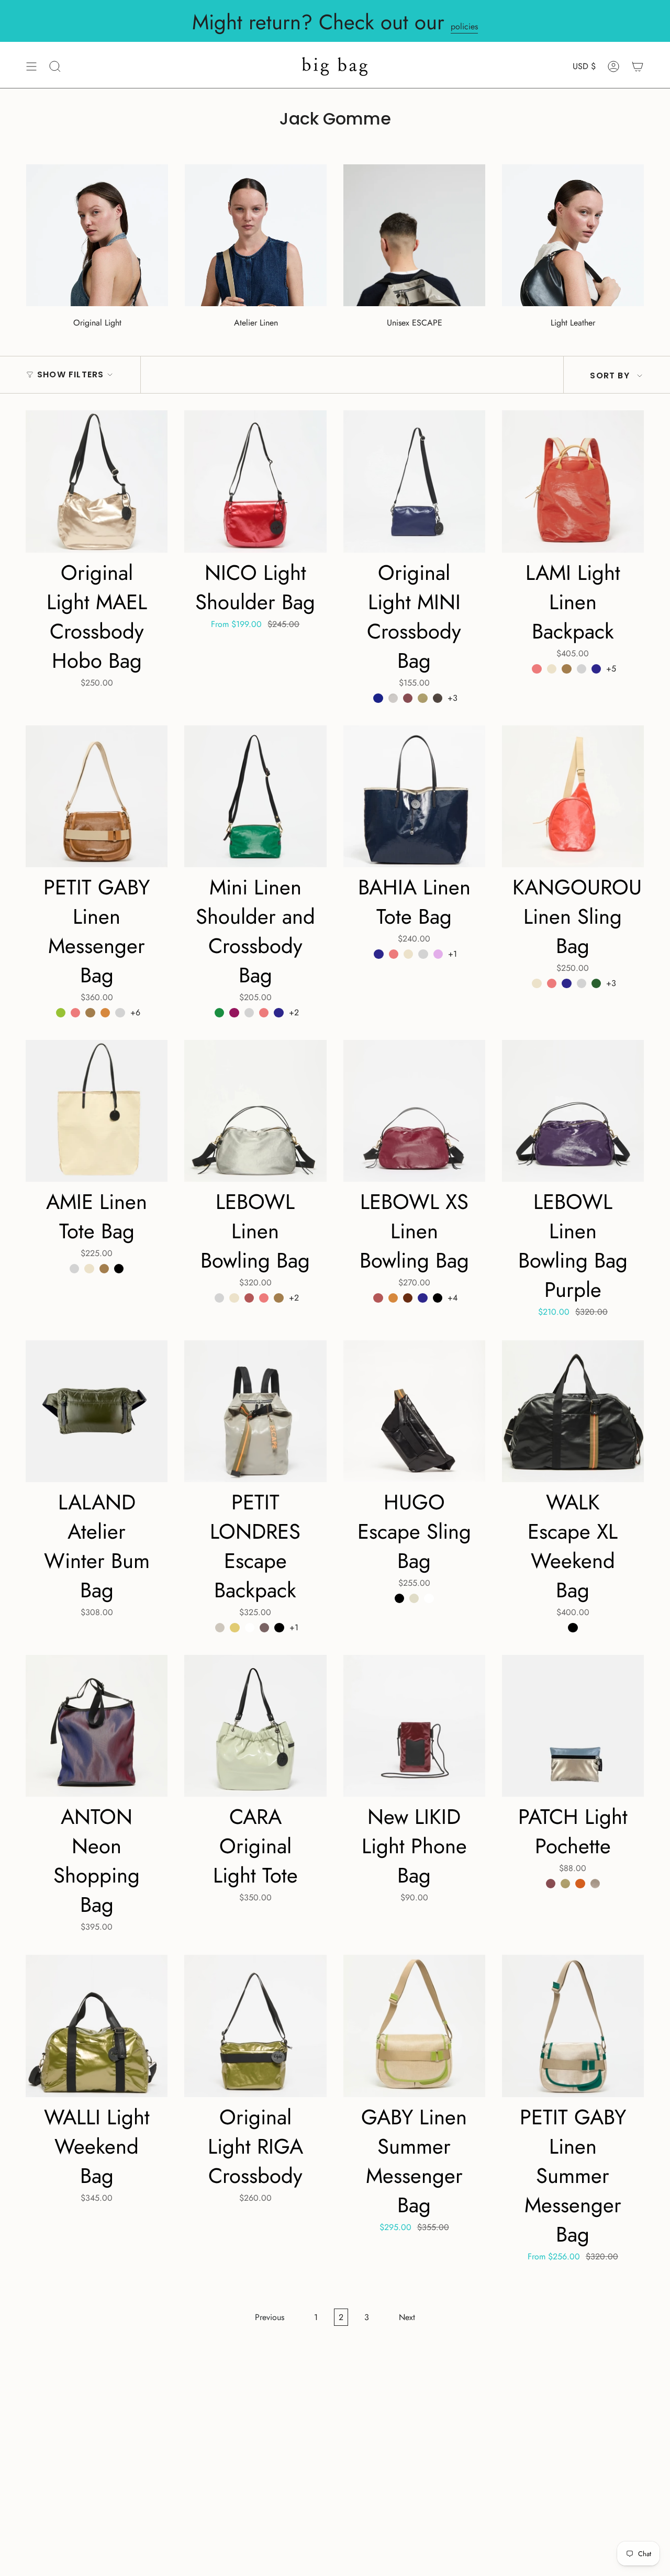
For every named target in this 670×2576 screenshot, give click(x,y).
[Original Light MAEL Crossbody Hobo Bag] (97, 481)
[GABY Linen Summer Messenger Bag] (414, 2026)
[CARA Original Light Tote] (255, 1726)
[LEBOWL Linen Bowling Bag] (255, 1111)
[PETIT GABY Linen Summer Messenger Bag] (573, 2026)
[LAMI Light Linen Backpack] (573, 481)
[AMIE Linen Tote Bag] (97, 1111)
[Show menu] (31, 66)
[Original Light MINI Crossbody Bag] (414, 481)
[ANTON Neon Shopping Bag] (97, 1726)
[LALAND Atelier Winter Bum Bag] (97, 1411)
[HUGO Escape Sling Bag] (414, 1411)
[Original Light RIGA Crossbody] (255, 2026)
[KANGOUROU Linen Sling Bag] (573, 796)
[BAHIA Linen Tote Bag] (414, 796)
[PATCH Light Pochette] (573, 1726)
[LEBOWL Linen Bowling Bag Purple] (573, 1111)
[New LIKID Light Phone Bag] (414, 1726)
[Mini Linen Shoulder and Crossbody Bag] (255, 796)
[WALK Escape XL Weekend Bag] (573, 1411)
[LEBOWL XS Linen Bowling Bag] (414, 1111)
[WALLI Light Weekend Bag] (97, 2026)
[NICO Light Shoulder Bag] (255, 481)
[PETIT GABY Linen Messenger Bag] (97, 796)
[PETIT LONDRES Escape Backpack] (255, 1411)
